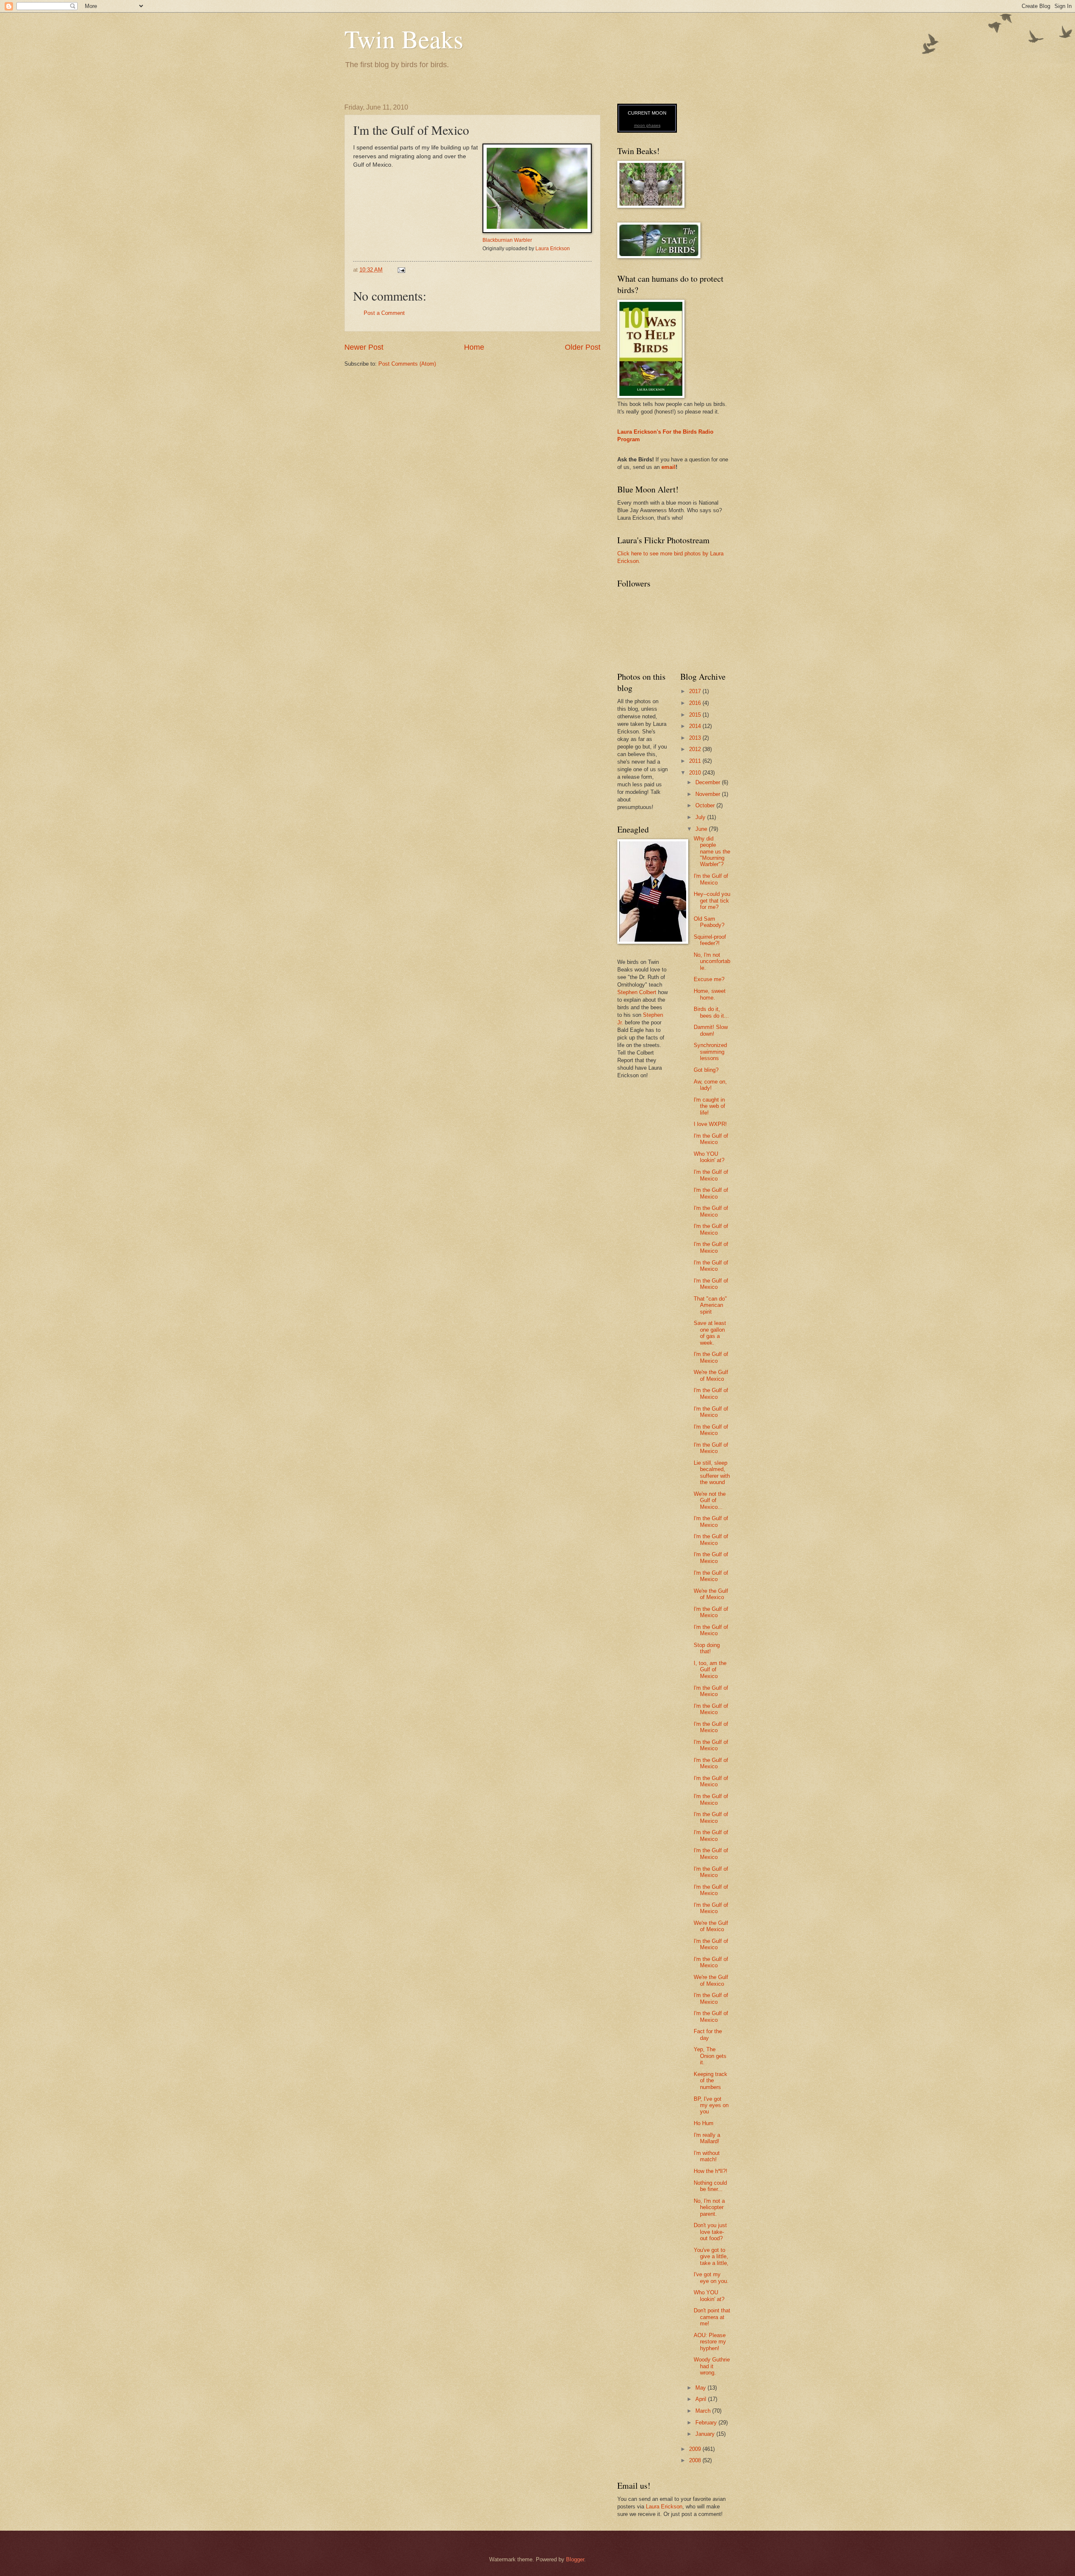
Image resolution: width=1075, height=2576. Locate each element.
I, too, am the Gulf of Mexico (710, 1670)
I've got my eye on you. (711, 2278)
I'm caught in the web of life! (709, 1106)
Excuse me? (709, 979)
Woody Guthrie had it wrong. (712, 2366)
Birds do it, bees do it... (711, 1012)
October (706, 805)
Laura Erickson (553, 249)
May (701, 2388)
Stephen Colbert (637, 992)
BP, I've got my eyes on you (711, 2105)
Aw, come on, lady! (710, 1085)
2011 (696, 761)
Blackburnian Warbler (507, 240)
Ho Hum (704, 2123)
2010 (696, 773)
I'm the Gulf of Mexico (711, 879)
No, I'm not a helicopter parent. (709, 2207)
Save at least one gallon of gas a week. (710, 1333)
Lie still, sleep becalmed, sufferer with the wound (712, 1473)
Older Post (583, 347)
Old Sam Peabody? (709, 922)
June (702, 829)
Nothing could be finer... (710, 2186)
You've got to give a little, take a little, (711, 2257)
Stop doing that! (707, 1648)
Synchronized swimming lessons (710, 1052)
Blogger (575, 2559)
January (706, 2434)
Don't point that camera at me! (712, 2317)
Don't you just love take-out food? (710, 2232)
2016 (696, 703)
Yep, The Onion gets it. (710, 2056)
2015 (696, 715)
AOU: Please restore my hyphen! (710, 2342)
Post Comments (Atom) (407, 364)
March (704, 2411)
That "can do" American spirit (710, 1305)
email (669, 467)
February (707, 2423)
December (709, 782)
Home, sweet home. (710, 994)
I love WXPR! (710, 1124)
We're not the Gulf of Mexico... (710, 1500)
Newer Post (364, 347)
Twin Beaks (404, 39)
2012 (696, 749)
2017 (696, 691)
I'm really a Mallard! (707, 2138)
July (701, 817)
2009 (696, 2449)
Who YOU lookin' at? (709, 1157)
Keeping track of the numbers (711, 2081)
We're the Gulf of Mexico (711, 1375)
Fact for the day (708, 2034)
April (702, 2399)
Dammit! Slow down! (711, 1030)
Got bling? (706, 1070)
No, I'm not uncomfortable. (712, 961)
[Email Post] (401, 270)
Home (474, 347)
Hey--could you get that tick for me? (712, 901)
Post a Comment (384, 313)
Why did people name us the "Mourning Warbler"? (712, 852)
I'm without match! (707, 2156)
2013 (696, 738)
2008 (696, 2460)
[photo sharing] (537, 231)
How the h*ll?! (711, 2171)
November (709, 794)
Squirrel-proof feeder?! (710, 940)
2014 (696, 726)
